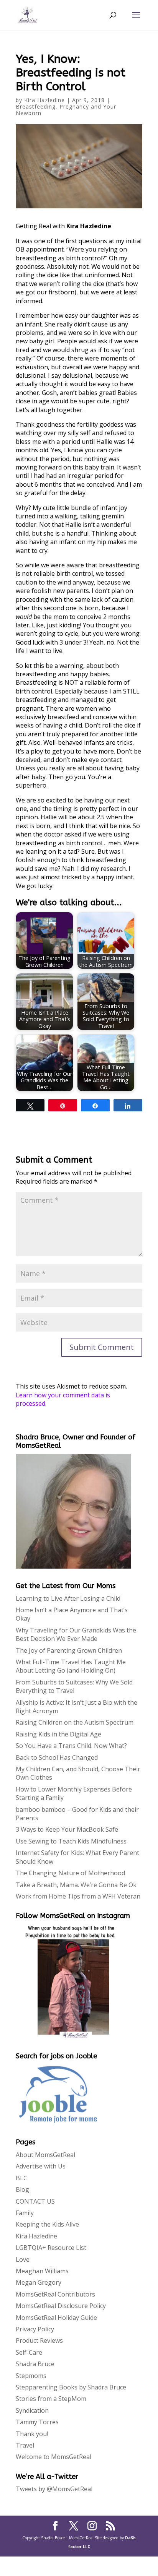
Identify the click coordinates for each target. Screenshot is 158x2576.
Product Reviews (39, 2340)
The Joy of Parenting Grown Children (69, 1650)
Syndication (32, 2410)
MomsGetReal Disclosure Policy (61, 2306)
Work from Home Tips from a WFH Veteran (78, 1896)
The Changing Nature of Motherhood (70, 1873)
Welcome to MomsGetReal (53, 2457)
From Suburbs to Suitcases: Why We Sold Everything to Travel (74, 1686)
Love (23, 2259)
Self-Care (29, 2352)
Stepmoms (31, 2376)
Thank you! (32, 2434)
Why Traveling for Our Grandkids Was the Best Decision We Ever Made (76, 1634)
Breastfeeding (36, 106)
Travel (25, 2445)
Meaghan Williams (42, 2271)
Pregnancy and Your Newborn (66, 110)
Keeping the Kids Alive (47, 2224)
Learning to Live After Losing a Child (68, 1598)
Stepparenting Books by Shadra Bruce (71, 2387)
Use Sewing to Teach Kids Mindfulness (71, 1841)
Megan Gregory (39, 2282)
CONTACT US (35, 2201)
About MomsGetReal (45, 2155)
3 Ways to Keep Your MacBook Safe (67, 1829)
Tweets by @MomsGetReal (54, 2489)
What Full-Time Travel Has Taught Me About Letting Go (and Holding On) (71, 1666)
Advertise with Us (41, 2166)
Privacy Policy (35, 2329)
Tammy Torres (37, 2422)
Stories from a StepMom (51, 2399)
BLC (21, 2178)
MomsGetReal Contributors (55, 2294)
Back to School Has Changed (57, 1757)
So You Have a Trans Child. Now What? (71, 1746)
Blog (22, 2189)
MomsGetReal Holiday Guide (56, 2318)
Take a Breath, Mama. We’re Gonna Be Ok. (77, 1885)
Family (25, 2213)
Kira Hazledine (44, 100)
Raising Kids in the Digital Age (58, 1734)
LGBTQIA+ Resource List (51, 2248)
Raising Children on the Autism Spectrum (75, 1722)
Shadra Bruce (35, 2364)
